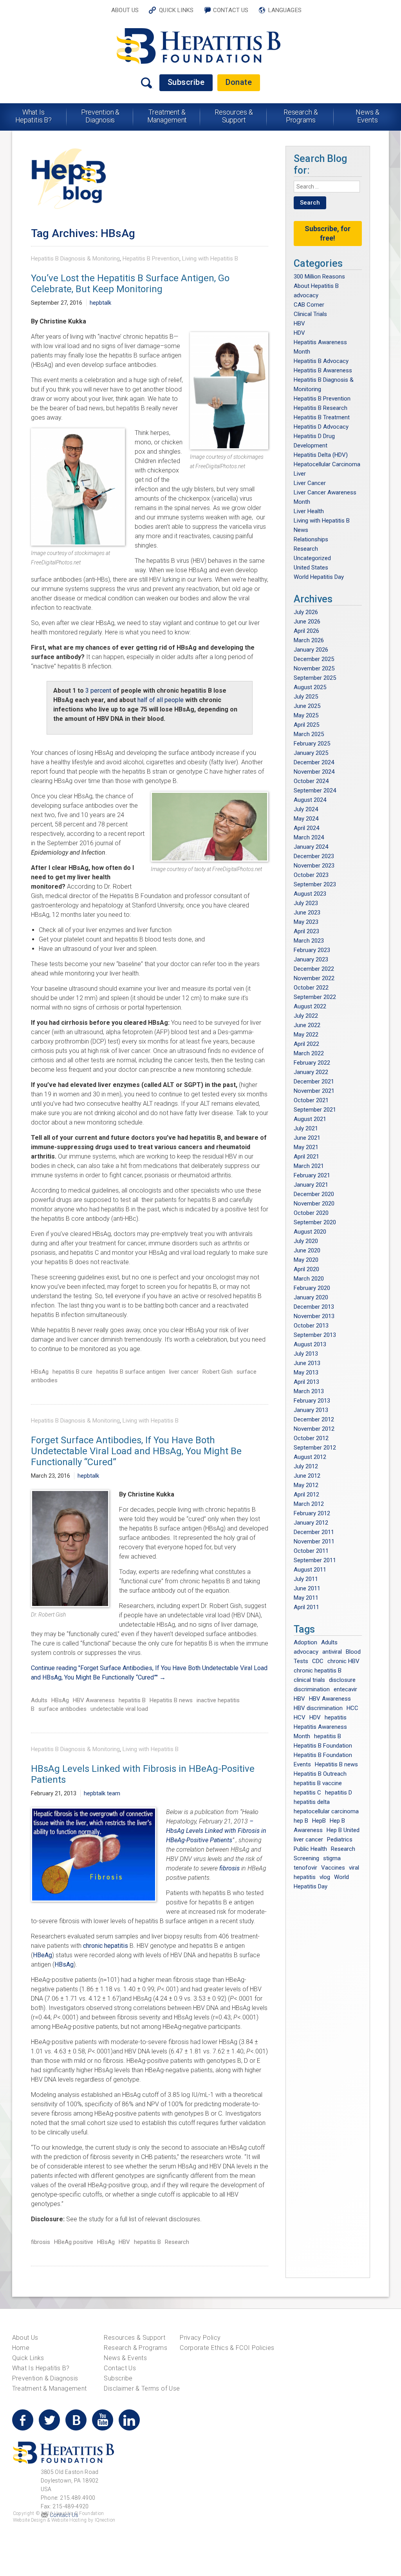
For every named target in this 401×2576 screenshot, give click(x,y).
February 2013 (312, 1401)
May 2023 (306, 922)
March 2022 (309, 1053)
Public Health (310, 1849)
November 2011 (314, 1541)
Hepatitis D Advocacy (321, 427)
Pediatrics (340, 1839)
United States (311, 568)
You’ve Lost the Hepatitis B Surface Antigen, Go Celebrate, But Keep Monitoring (130, 284)
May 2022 (306, 1035)
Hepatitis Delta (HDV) (321, 455)
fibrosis (229, 1868)
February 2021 (312, 1175)
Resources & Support (234, 116)
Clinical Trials (310, 314)
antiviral (332, 1652)
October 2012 (311, 1438)
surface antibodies (62, 1709)
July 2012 (306, 1466)
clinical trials (309, 1680)
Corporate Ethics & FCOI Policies (227, 2348)
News (301, 530)
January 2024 (311, 847)
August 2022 (310, 1006)
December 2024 (314, 762)
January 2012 (311, 1523)
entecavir (345, 1689)
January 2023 (311, 959)
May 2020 (306, 1260)
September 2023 (315, 884)
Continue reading (149, 1673)
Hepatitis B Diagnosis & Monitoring (75, 259)
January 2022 (311, 1072)
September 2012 (315, 1448)
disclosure (342, 1680)
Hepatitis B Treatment (322, 417)
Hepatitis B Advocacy (321, 361)
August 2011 (310, 1570)
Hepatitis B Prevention (151, 259)
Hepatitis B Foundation (323, 1746)
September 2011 (315, 1560)
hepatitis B (132, 1700)
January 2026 (311, 650)
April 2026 (306, 631)
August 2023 (310, 894)
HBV (124, 2242)
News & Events (367, 116)
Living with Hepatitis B (210, 259)
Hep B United (343, 1830)
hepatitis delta (312, 1802)
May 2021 (306, 1147)
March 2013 (309, 1391)
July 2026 (306, 612)
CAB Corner (309, 305)
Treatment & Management (167, 116)
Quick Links (176, 10)
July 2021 (306, 1128)
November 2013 (314, 1316)
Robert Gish (218, 1372)
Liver (300, 474)
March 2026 (309, 640)
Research (177, 2242)
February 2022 (312, 1063)
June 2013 (307, 1363)
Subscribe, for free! (328, 233)
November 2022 (314, 978)
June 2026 (307, 622)
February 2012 (312, 1513)
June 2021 (307, 1138)
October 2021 (311, 1100)
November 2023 (314, 866)
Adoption (305, 1642)
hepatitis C (307, 1793)
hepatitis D (339, 1793)
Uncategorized (312, 558)
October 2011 (311, 1551)
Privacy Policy (200, 2338)
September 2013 (315, 1335)
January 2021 (311, 1185)
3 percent (98, 691)
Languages (285, 10)
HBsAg (40, 1372)
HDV (299, 333)
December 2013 (314, 1307)
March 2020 (309, 1279)
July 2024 (306, 809)
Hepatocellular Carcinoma (327, 464)
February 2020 (312, 1288)
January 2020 (311, 1297)
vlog (325, 1877)
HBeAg (42, 1955)
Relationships (311, 539)
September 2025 (315, 678)
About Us (125, 10)
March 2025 (309, 734)
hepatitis (336, 1717)
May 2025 (306, 715)
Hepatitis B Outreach (320, 1774)
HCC (352, 1708)
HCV (300, 1717)
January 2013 (311, 1410)
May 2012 (306, 1485)
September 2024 (315, 790)
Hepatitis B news (171, 1700)
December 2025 (314, 659)
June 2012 (307, 1476)
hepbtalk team (102, 1793)
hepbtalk (100, 303)
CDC (318, 1661)
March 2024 (309, 837)
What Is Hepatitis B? (34, 116)
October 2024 (311, 781)
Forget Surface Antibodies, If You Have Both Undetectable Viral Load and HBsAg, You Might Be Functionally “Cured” (136, 1451)
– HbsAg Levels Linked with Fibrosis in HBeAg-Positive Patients (216, 1831)
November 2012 (314, 1429)
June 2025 (307, 706)
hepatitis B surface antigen (131, 1372)
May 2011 (306, 1598)
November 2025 (314, 668)
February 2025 (312, 744)
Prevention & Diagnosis (100, 116)
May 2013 (306, 1372)
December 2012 (314, 1419)
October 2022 (311, 988)
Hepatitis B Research (321, 408)
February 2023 (312, 950)
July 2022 (306, 1016)
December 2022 (314, 969)
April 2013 (306, 1382)
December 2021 (314, 1081)
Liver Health (309, 511)
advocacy (306, 295)
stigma (332, 1858)
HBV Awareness (94, 1700)
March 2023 (309, 941)
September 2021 (315, 1110)
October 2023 (311, 875)
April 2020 (306, 1269)
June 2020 (307, 1250)
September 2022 (315, 997)
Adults (39, 1700)
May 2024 (306, 819)
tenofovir (305, 1868)
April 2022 (306, 1044)
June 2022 (307, 1025)
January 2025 (311, 753)
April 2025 (306, 725)
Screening (306, 1858)
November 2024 (314, 772)
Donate (239, 82)
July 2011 (306, 1579)
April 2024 (306, 828)
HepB (319, 1821)
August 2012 (310, 1457)
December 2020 (314, 1194)
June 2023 (307, 913)
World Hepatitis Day (319, 577)
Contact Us (231, 10)
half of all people (161, 700)
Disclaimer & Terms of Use (142, 2388)
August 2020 (310, 1232)
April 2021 (306, 1157)
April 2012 (306, 1495)
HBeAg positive (74, 2242)
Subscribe (186, 82)
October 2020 (311, 1213)
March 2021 (309, 1166)
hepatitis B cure (72, 1372)
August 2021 (310, 1119)
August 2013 (310, 1344)
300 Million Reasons (319, 277)
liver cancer (184, 1372)
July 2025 (306, 697)
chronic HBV (343, 1661)
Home (21, 2348)
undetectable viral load (119, 1709)
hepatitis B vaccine (318, 1783)
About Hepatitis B (316, 286)
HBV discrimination (318, 1708)
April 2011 (306, 1607)
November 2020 (314, 1204)
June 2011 (307, 1588)
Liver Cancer (310, 483)
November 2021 (314, 1091)
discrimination (312, 1689)
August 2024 (310, 800)
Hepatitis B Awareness (323, 370)
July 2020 (306, 1241)
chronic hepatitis (106, 1946)
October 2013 (311, 1326)
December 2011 (314, 1532)
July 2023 (306, 903)
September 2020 (315, 1222)
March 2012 (309, 1504)
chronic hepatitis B (318, 1671)
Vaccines (333, 1868)
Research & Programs (301, 116)
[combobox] (327, 187)
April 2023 (306, 931)
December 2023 (314, 856)
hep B (301, 1821)
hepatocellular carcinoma (326, 1811)
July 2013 (306, 1354)
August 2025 (310, 687)
